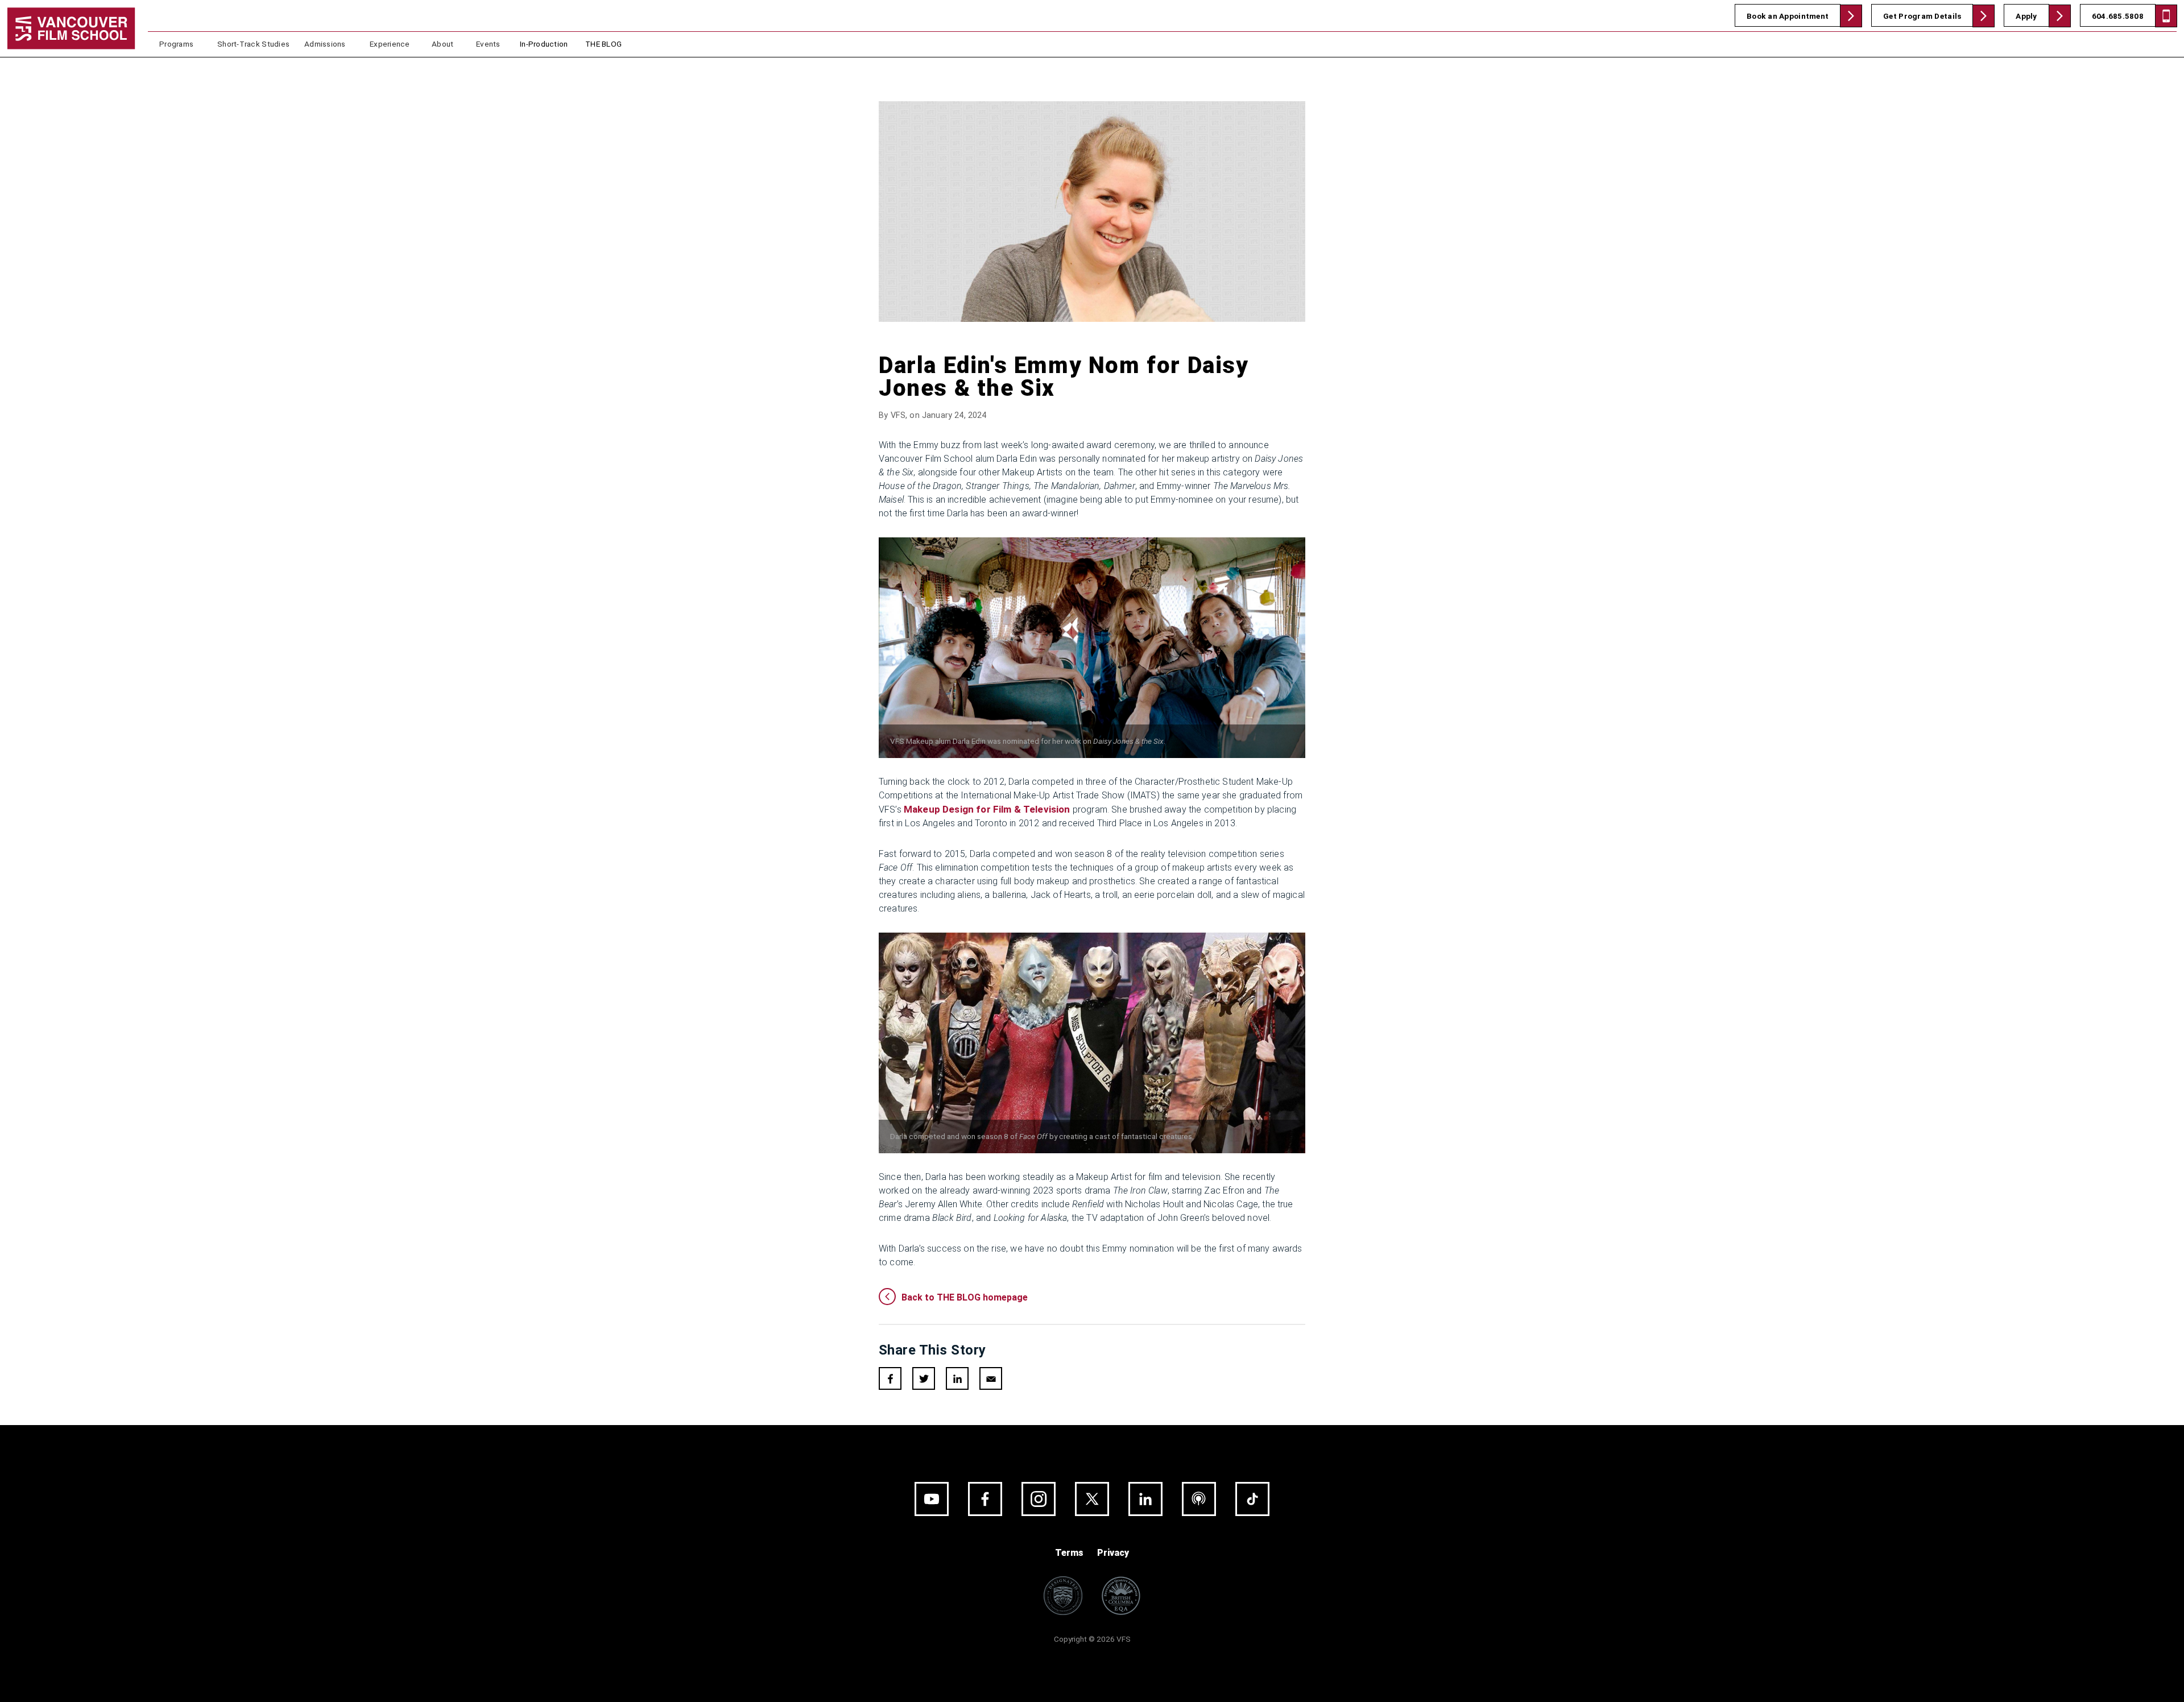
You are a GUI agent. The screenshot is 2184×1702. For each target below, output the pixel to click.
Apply (2026, 16)
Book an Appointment (1788, 16)
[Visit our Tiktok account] (1252, 1499)
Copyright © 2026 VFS (1092, 1639)
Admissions (325, 44)
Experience (390, 44)
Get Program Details (1922, 16)
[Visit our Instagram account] (1039, 1499)
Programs (176, 44)
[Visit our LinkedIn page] (1145, 1499)
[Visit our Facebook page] (985, 1499)
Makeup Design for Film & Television (987, 809)
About (442, 44)
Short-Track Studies (253, 44)
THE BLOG (603, 44)
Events (488, 44)
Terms (1069, 1553)
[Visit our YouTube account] (932, 1499)
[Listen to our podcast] (1199, 1499)
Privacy (1113, 1553)
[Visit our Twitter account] (1092, 1499)
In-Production (544, 44)
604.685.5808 (2118, 16)
